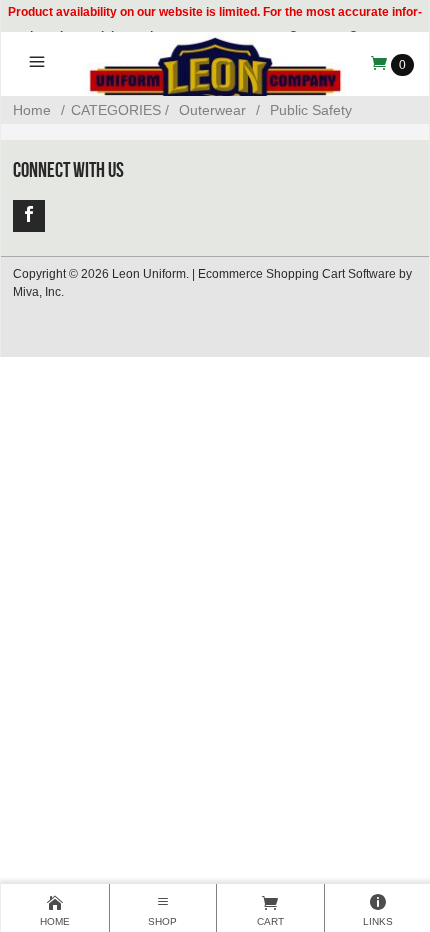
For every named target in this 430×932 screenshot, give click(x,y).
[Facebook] (29, 216)
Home (32, 110)
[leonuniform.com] (214, 81)
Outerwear (212, 110)
